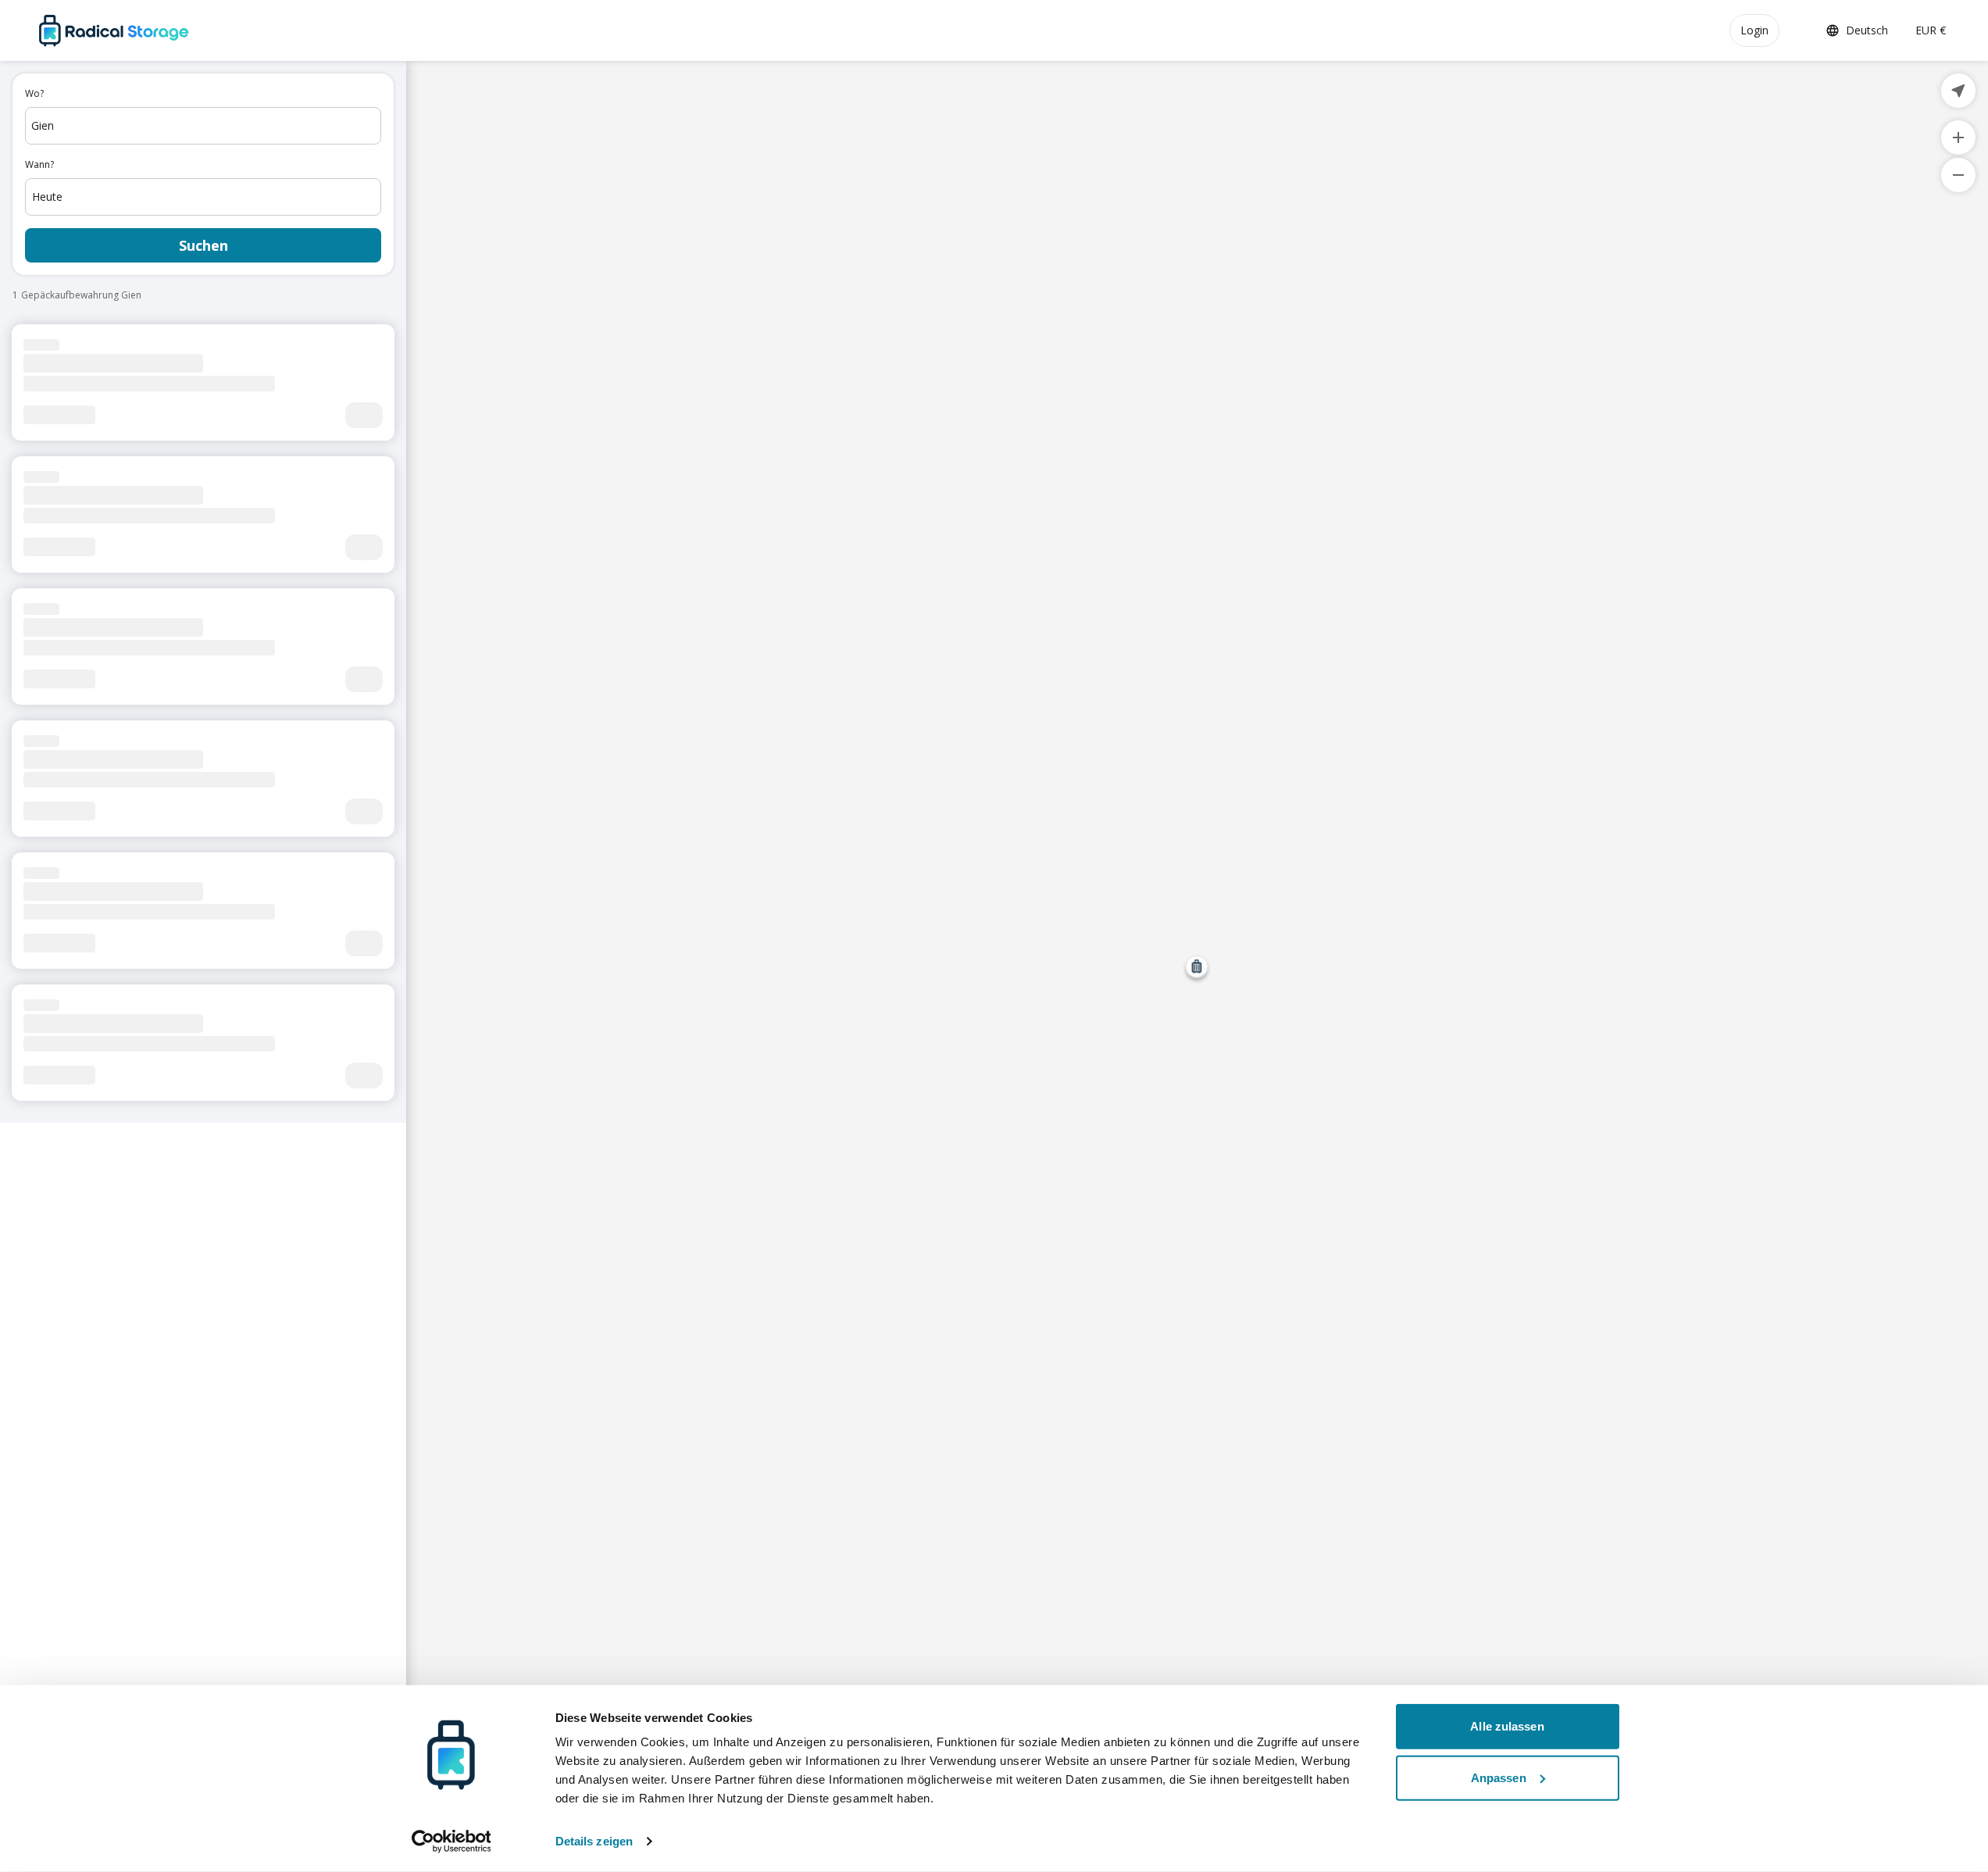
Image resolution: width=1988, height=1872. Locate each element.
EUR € (1931, 30)
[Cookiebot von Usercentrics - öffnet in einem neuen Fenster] (451, 1842)
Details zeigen (594, 1841)
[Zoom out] (1958, 175)
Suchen (203, 245)
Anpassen (1499, 1777)
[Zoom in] (1958, 138)
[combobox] (203, 126)
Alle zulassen (1507, 1726)
